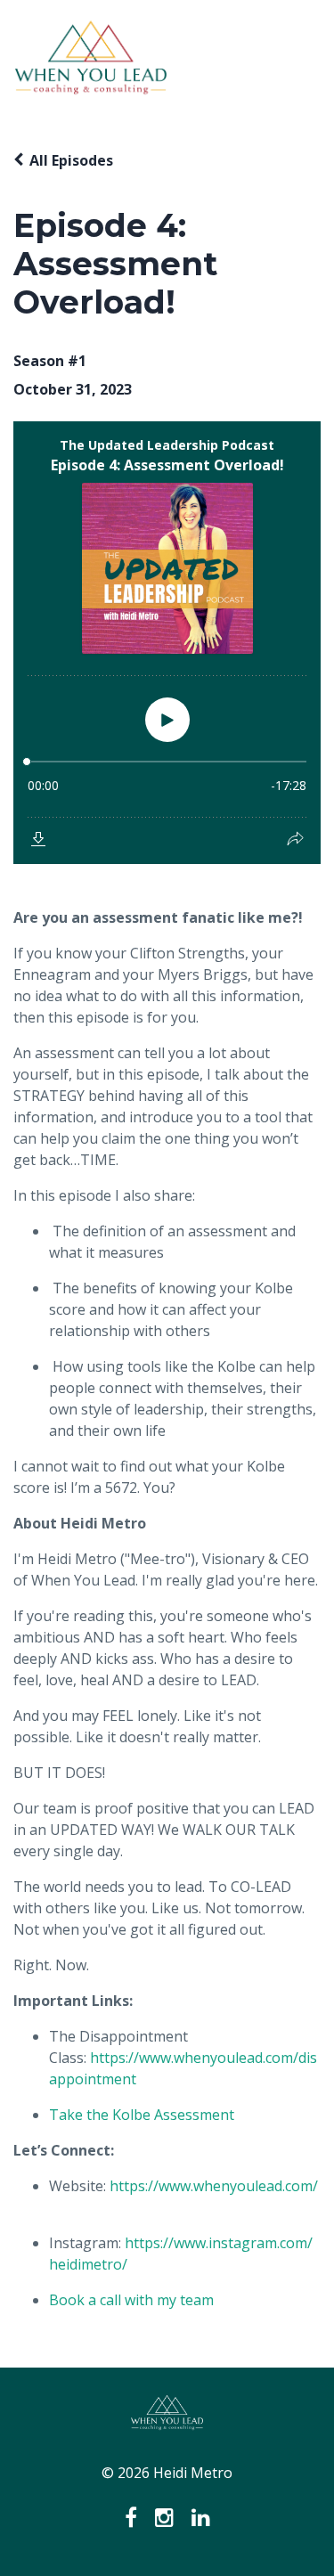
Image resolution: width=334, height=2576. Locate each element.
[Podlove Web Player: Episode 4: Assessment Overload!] (167, 643)
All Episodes (71, 160)
